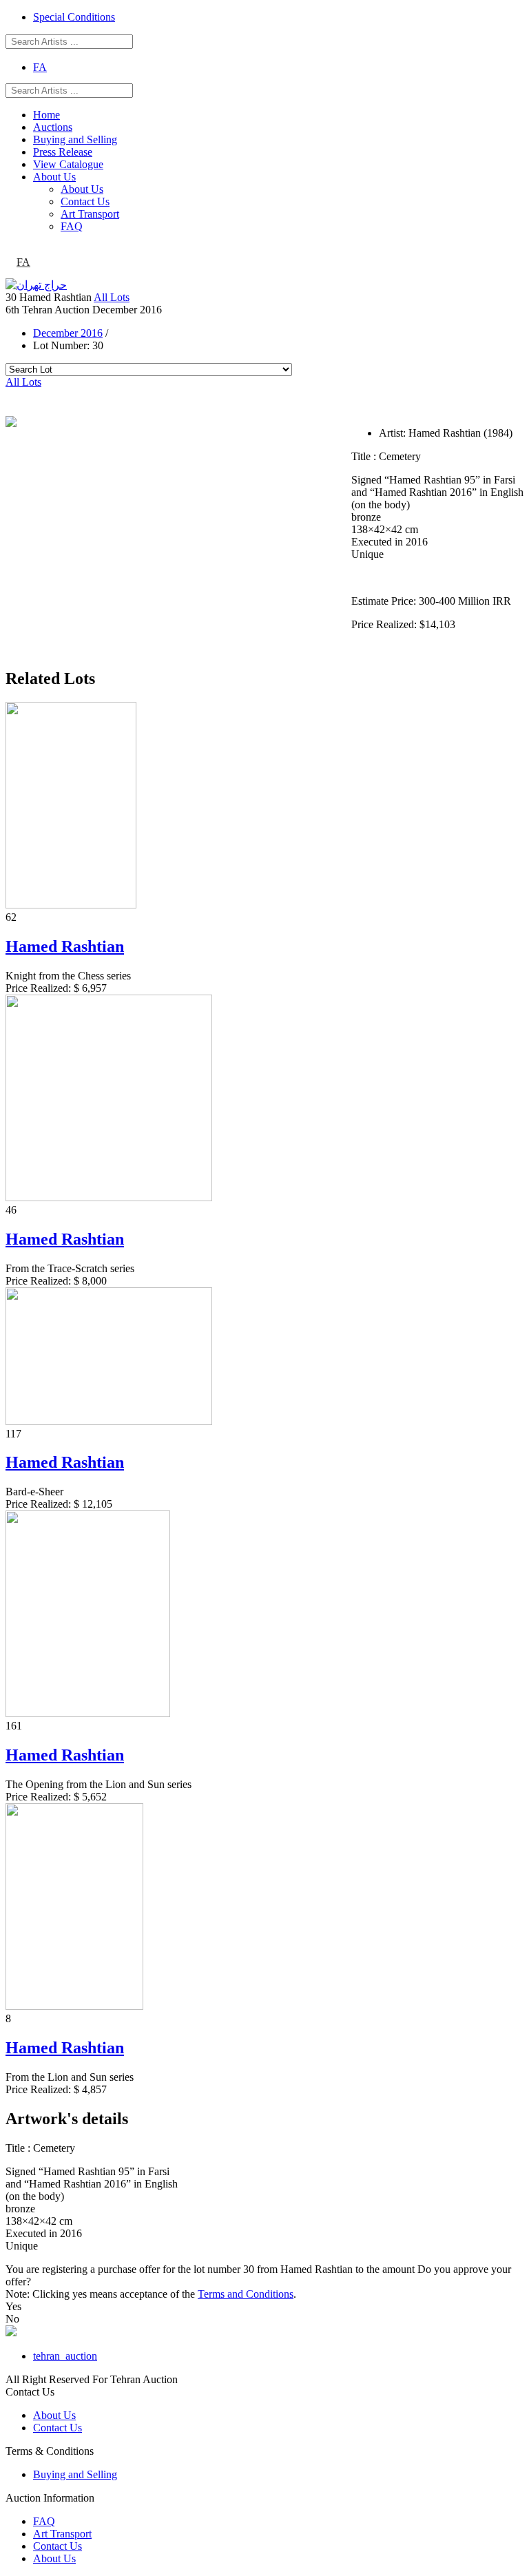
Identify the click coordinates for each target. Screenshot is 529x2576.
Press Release (63, 152)
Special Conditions (74, 17)
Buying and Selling (75, 139)
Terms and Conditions (246, 2294)
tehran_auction (65, 2356)
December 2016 (68, 333)
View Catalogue (68, 164)
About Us (54, 177)
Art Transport (90, 214)
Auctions (53, 127)
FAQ (72, 226)
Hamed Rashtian (65, 946)
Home (46, 115)
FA (40, 67)
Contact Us (85, 201)
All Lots (112, 297)
